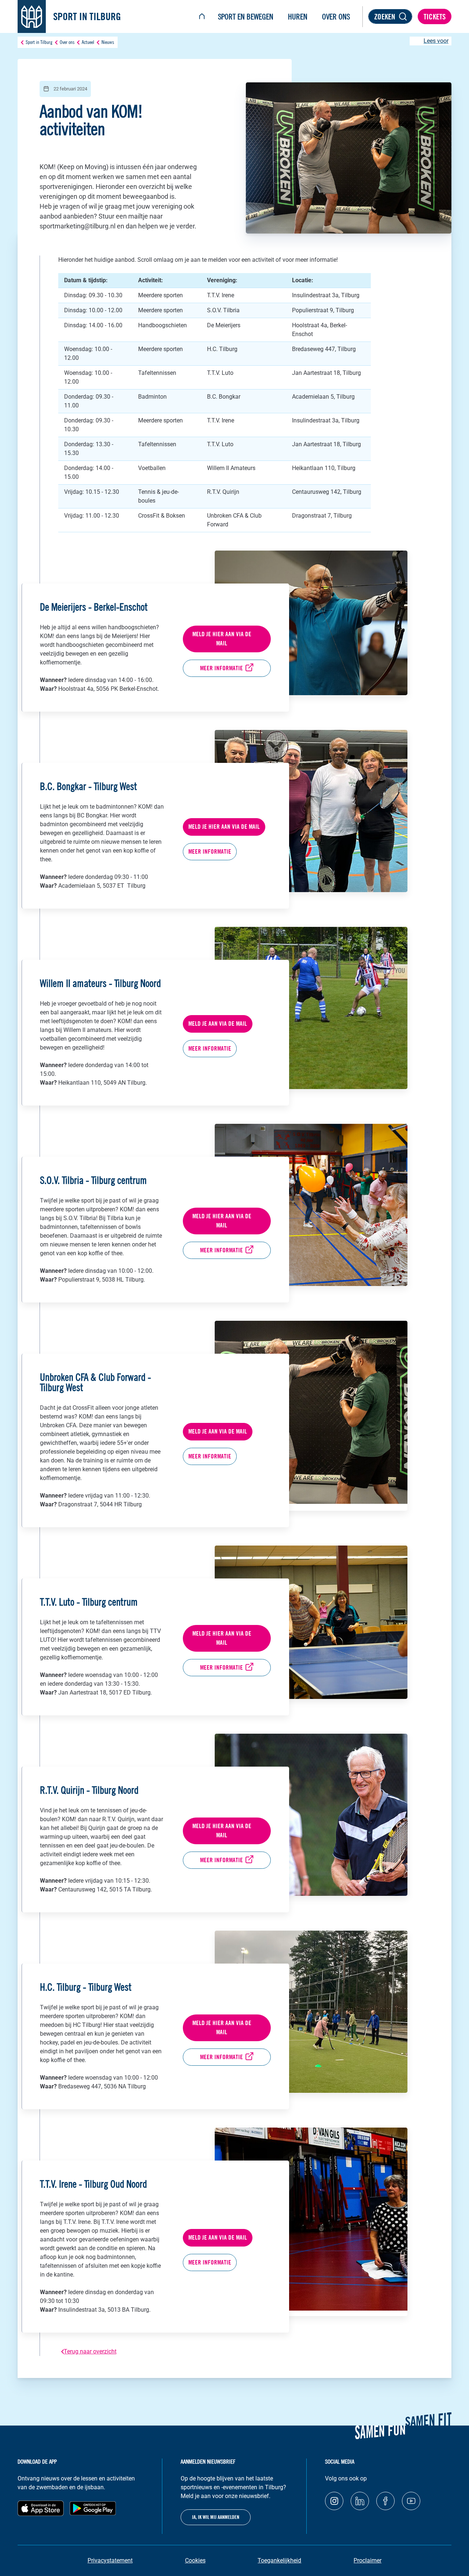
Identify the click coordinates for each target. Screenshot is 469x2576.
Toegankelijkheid (279, 2560)
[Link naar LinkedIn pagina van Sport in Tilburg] (360, 2501)
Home (202, 17)
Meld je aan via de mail (218, 1024)
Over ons (336, 17)
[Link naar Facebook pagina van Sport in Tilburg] (385, 2501)
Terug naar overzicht (90, 2351)
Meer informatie (221, 668)
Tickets (435, 17)
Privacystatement (110, 2560)
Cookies (195, 2560)
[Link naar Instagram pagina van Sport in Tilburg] (334, 2501)
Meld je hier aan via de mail (222, 639)
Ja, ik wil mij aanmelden (216, 2517)
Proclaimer (368, 2560)
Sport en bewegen (246, 17)
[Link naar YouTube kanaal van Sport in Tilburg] (411, 2501)
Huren (298, 17)
